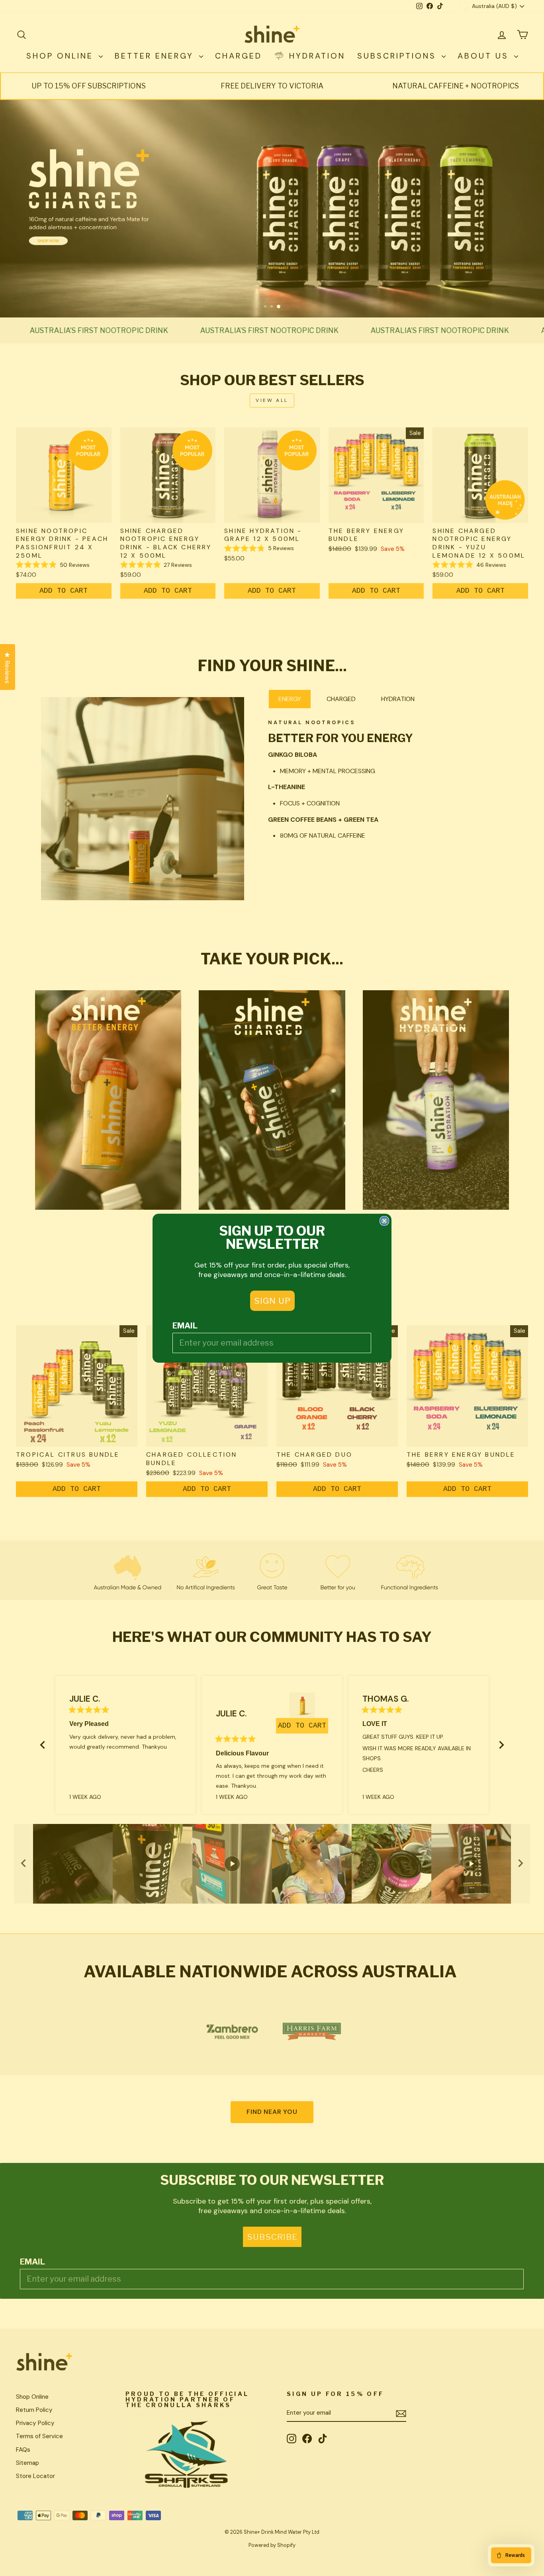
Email (185, 1326)
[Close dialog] (384, 1221)
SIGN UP (272, 1301)
